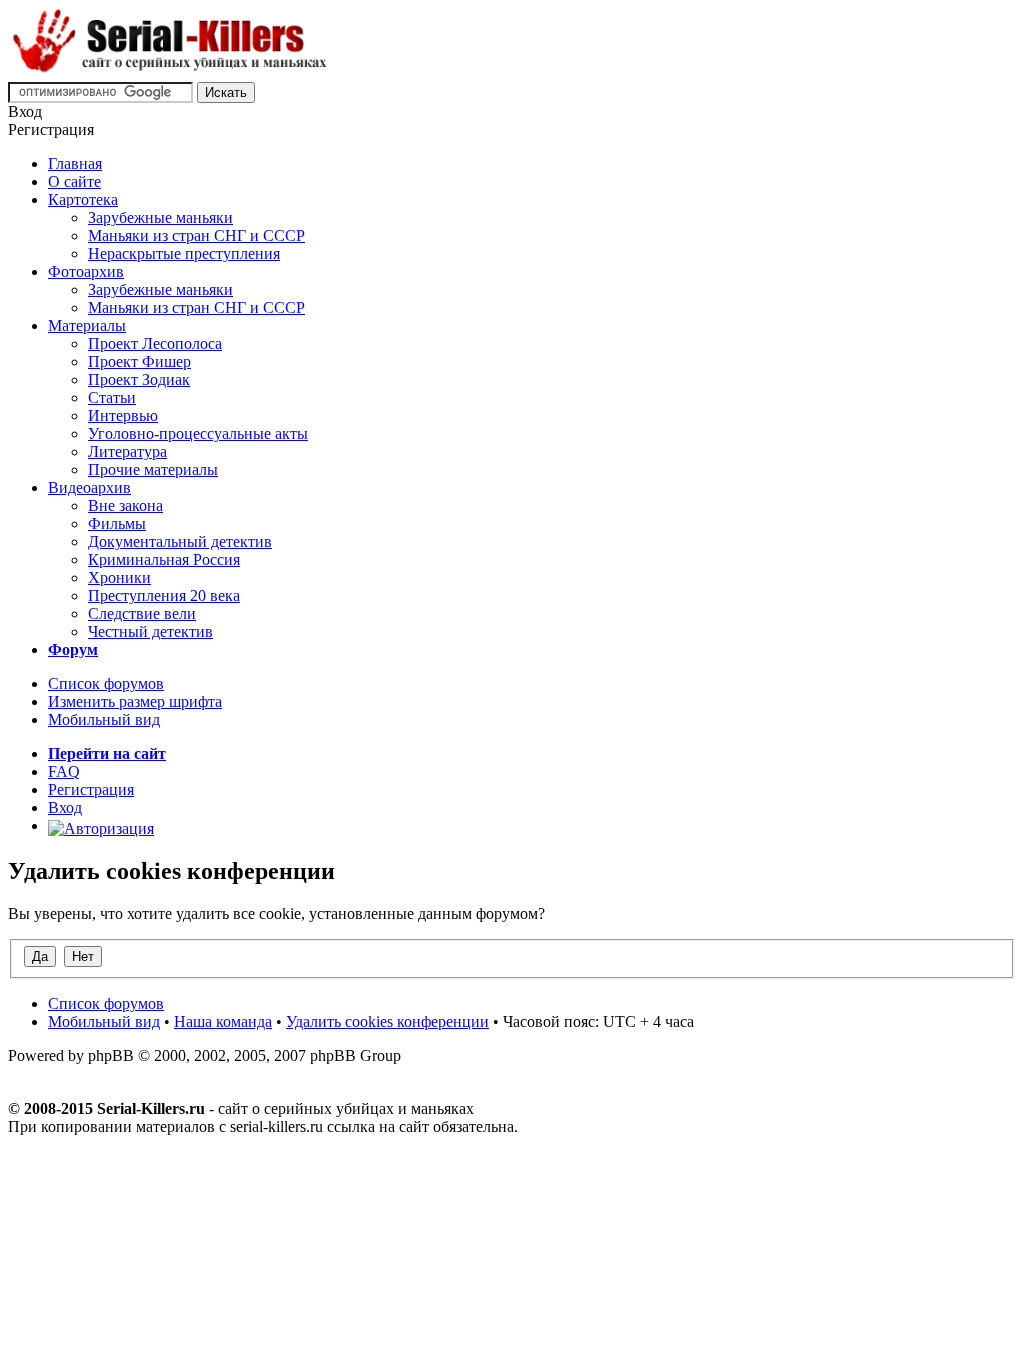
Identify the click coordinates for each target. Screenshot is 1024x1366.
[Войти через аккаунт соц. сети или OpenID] (101, 825)
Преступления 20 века (164, 595)
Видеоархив (89, 487)
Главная (75, 163)
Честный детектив (150, 631)
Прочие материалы (153, 469)
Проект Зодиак (139, 379)
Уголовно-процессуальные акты (198, 433)
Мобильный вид (104, 719)
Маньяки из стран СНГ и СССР (196, 235)
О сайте (74, 181)
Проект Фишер (139, 361)
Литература (127, 451)
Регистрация (91, 789)
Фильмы (117, 523)
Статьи (112, 397)
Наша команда (223, 1021)
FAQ (64, 771)
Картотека (83, 199)
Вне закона (125, 505)
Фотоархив (86, 271)
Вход (65, 807)
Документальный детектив (180, 541)
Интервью (123, 415)
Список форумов (106, 683)
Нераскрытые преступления (184, 253)
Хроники (119, 577)
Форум (73, 649)
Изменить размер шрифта (135, 701)
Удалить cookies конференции (387, 1021)
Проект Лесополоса (155, 343)
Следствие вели (142, 613)
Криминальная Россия (164, 559)
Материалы (87, 325)
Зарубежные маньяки (160, 217)
